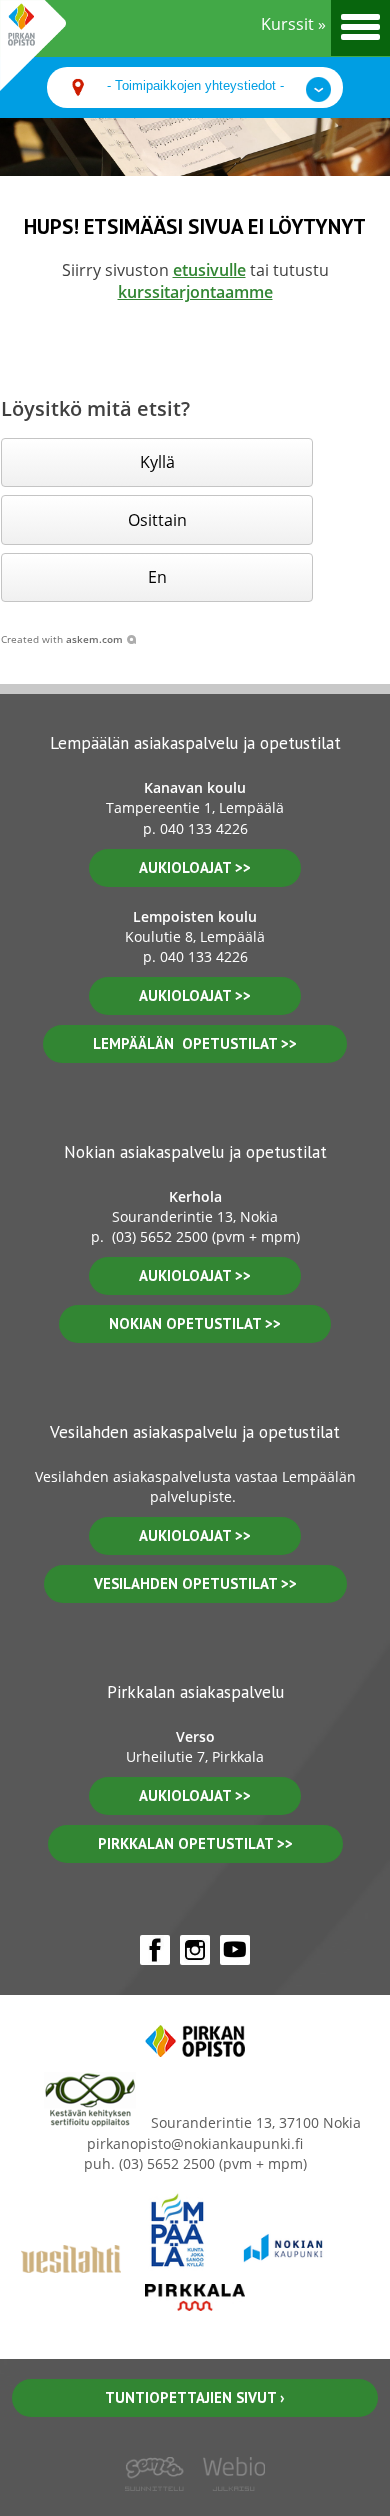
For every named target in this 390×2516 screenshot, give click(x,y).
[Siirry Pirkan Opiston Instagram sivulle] (195, 1950)
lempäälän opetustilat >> (195, 1043)
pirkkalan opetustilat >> (195, 1843)
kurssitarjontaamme (195, 292)
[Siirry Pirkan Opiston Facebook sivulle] (155, 1950)
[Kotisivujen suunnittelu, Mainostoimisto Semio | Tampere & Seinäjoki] (160, 2505)
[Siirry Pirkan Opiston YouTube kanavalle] (235, 1950)
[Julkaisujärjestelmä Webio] (230, 2505)
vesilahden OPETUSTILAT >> (195, 1583)
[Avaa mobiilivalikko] (360, 28)
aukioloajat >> (195, 867)
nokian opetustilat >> (195, 1323)
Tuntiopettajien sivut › (195, 2397)
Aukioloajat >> (195, 1275)
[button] (157, 462)
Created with (62, 639)
